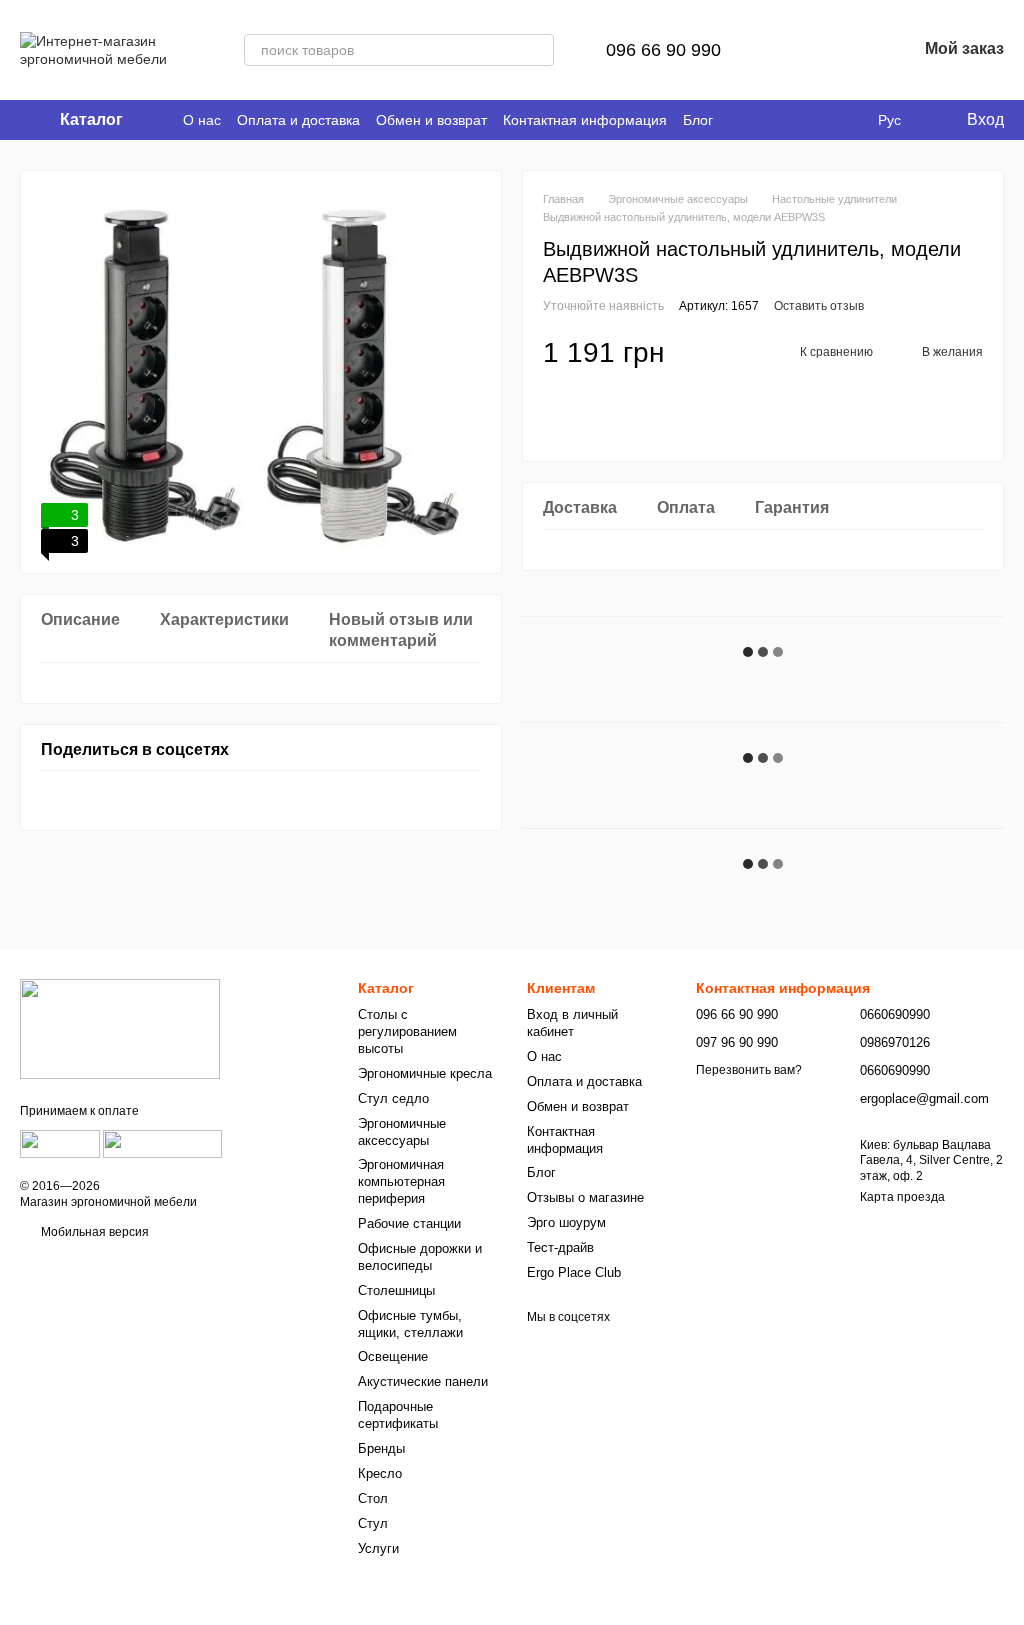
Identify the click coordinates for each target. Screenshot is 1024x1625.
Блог (698, 120)
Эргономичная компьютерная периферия (401, 1181)
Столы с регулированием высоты (407, 1031)
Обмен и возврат (431, 120)
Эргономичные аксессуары (402, 1132)
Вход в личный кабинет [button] (572, 1023)
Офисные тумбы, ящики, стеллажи (410, 1324)
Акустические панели (423, 1381)
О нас (202, 120)
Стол (373, 1498)
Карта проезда (902, 1197)
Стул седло (393, 1098)
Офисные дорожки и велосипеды (420, 1257)
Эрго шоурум (566, 1222)
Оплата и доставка (298, 120)
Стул (373, 1523)
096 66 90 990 (663, 50)
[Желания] (849, 50)
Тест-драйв (560, 1247)
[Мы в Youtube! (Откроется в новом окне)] (822, 120)
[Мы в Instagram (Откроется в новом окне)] (846, 120)
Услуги (378, 1548)
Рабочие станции (409, 1223)
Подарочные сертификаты (398, 1415)
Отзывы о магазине (585, 1197)
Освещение (393, 1356)
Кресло (380, 1473)
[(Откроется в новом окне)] (60, 1143)
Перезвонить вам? (749, 1070)
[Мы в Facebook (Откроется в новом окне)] (798, 120)
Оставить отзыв (819, 306)
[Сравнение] (797, 50)
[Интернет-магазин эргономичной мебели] (120, 1028)
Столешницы (396, 1290)
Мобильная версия (93, 1232)
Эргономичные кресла (425, 1073)
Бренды (381, 1448)
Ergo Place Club (574, 1272)
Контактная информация (585, 120)
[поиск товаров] (538, 50)
